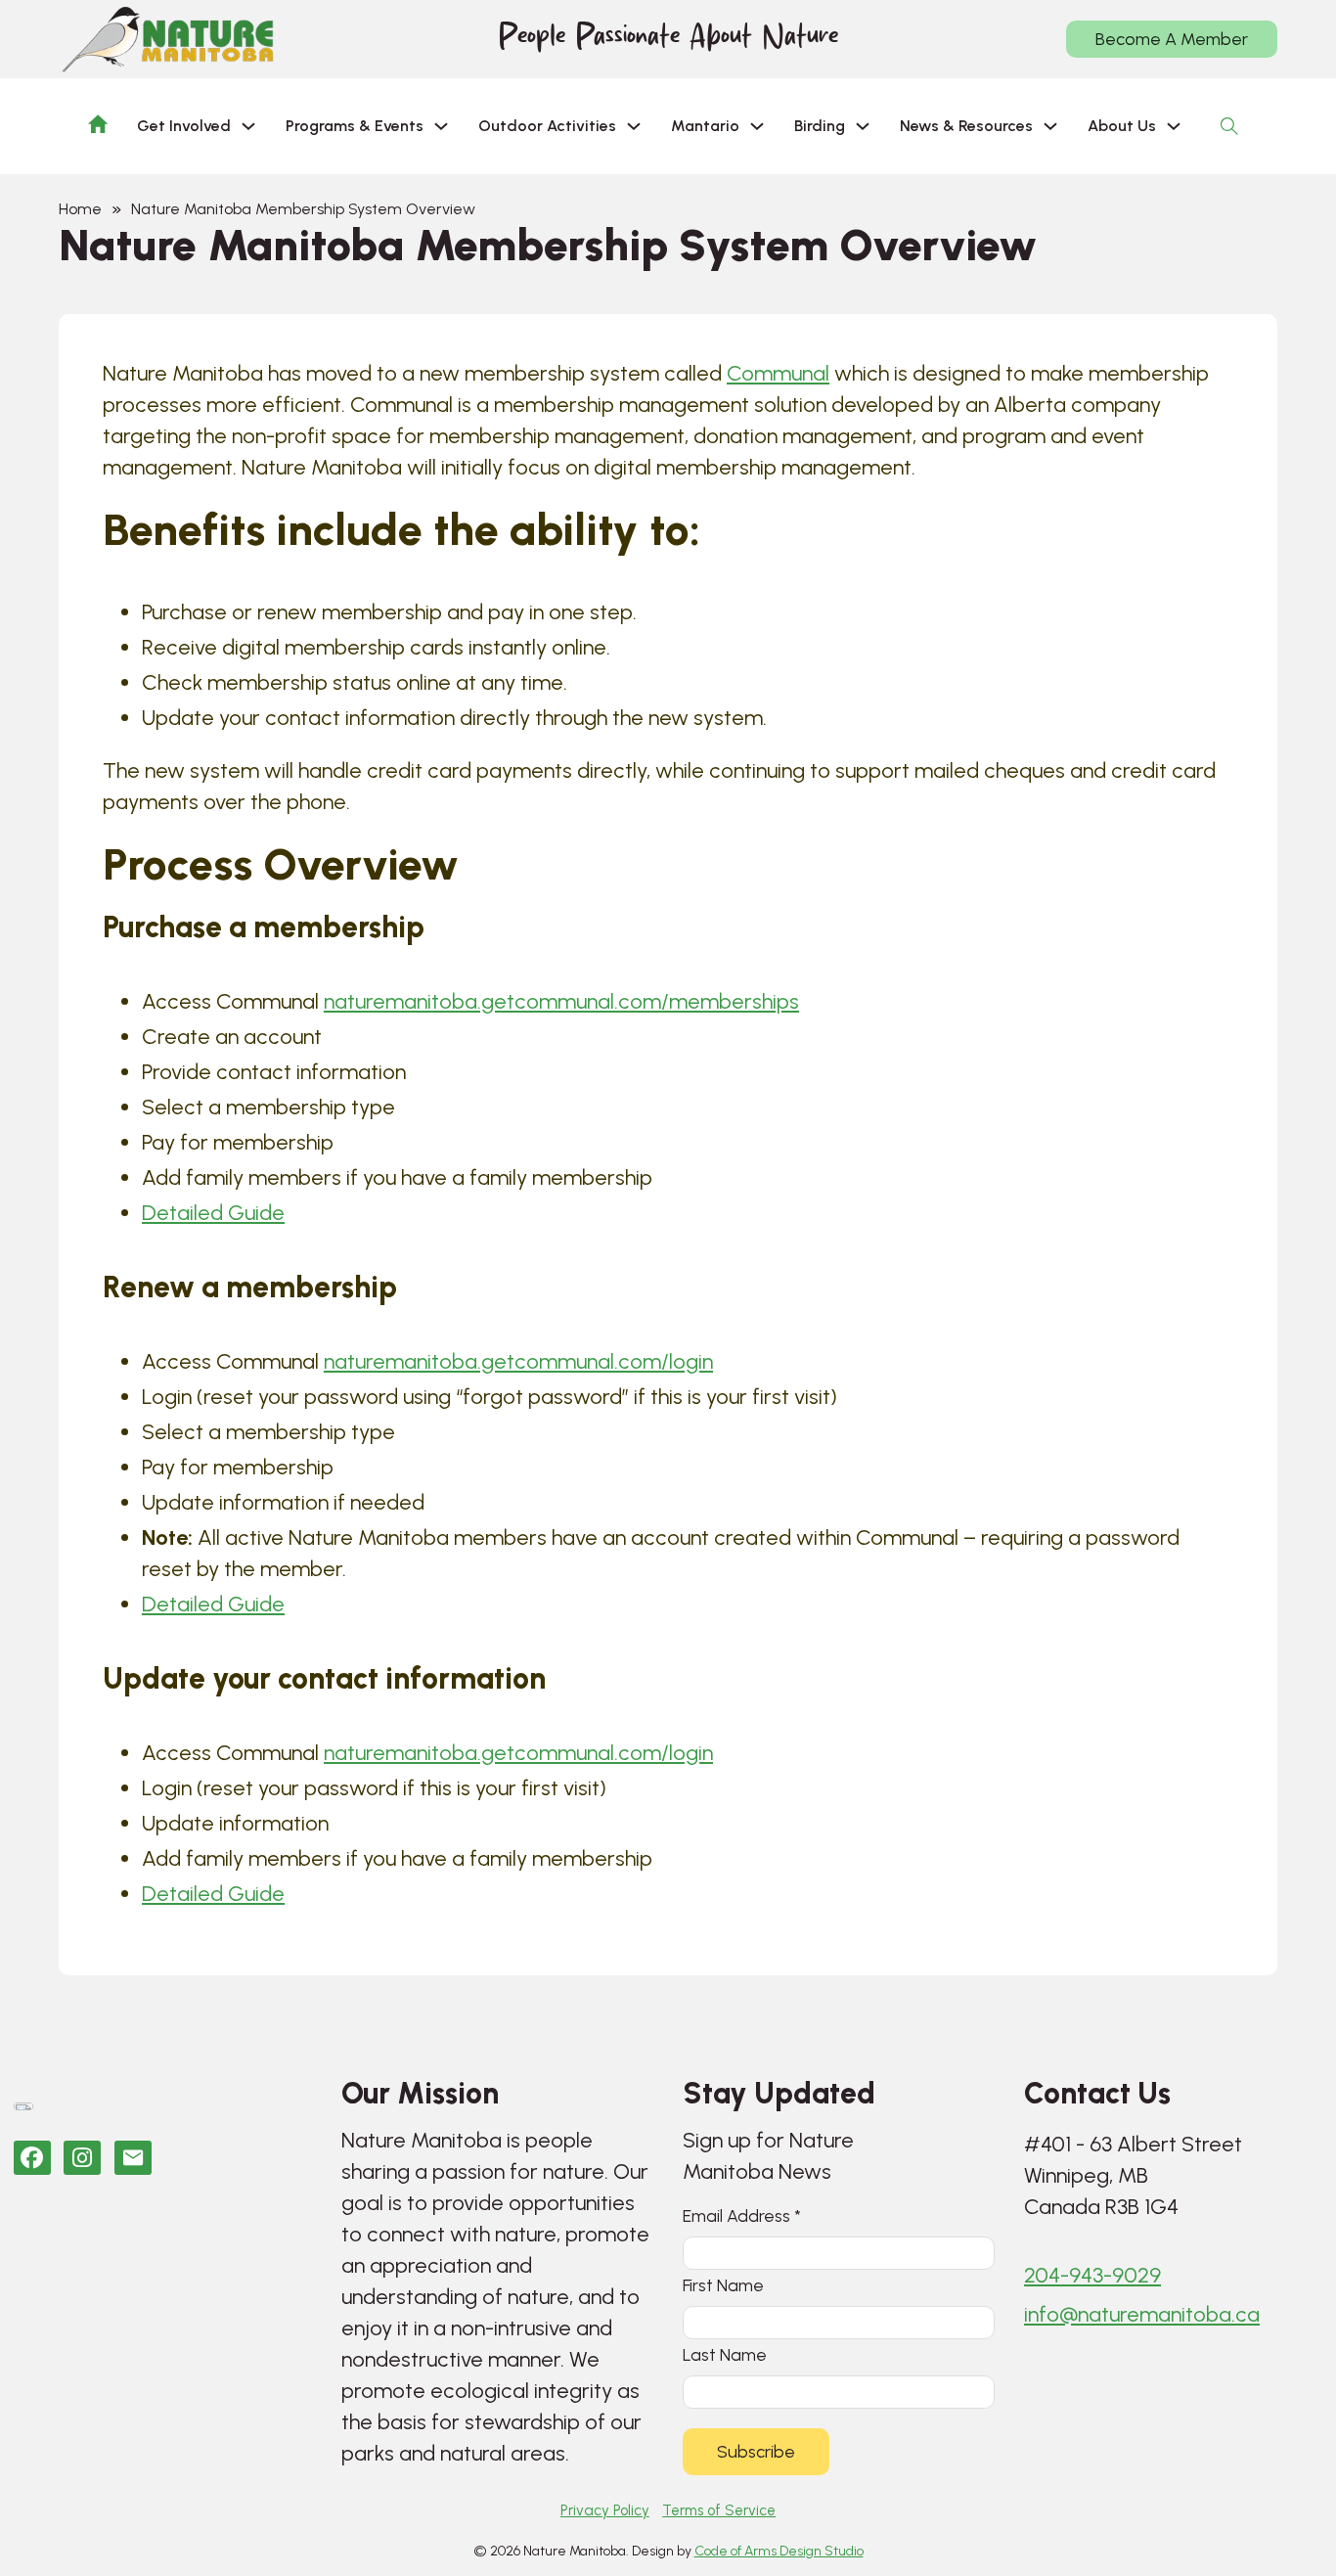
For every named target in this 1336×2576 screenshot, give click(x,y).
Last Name (725, 2354)
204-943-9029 (1092, 2275)
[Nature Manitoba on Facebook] (32, 2158)
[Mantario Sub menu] (757, 126)
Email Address (742, 2215)
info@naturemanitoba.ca (1142, 2314)
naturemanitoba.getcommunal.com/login (518, 1361)
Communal (778, 373)
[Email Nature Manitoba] (133, 2158)
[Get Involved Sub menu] (248, 126)
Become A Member (1172, 39)
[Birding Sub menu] (863, 126)
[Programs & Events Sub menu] (441, 126)
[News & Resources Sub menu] (1050, 126)
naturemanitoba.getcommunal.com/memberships (561, 1001)
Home (80, 209)
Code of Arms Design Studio (779, 2551)
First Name (723, 2285)
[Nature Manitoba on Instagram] (82, 2158)
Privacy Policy (605, 2510)
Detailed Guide (213, 1213)
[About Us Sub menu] (1174, 126)
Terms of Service (719, 2510)
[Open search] (1229, 126)
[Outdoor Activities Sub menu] (634, 126)
